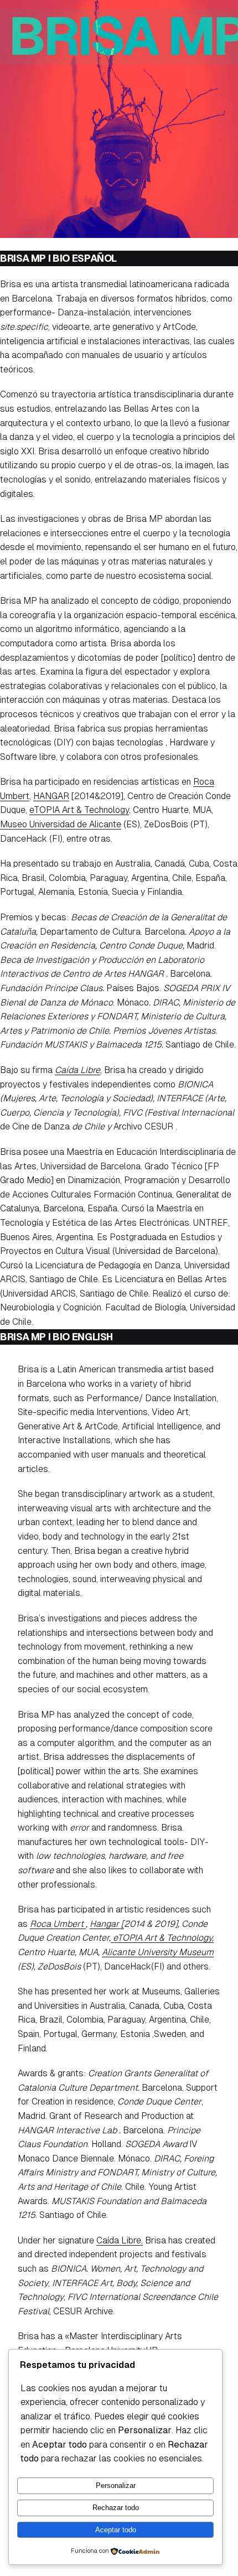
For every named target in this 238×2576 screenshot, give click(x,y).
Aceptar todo (116, 2530)
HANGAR (51, 796)
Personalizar (116, 2486)
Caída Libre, (120, 2240)
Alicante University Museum (158, 1952)
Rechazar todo (116, 2508)
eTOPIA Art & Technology (79, 810)
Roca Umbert (58, 1924)
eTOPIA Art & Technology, (162, 1938)
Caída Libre (77, 1070)
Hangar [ (107, 1924)
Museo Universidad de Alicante (61, 824)
